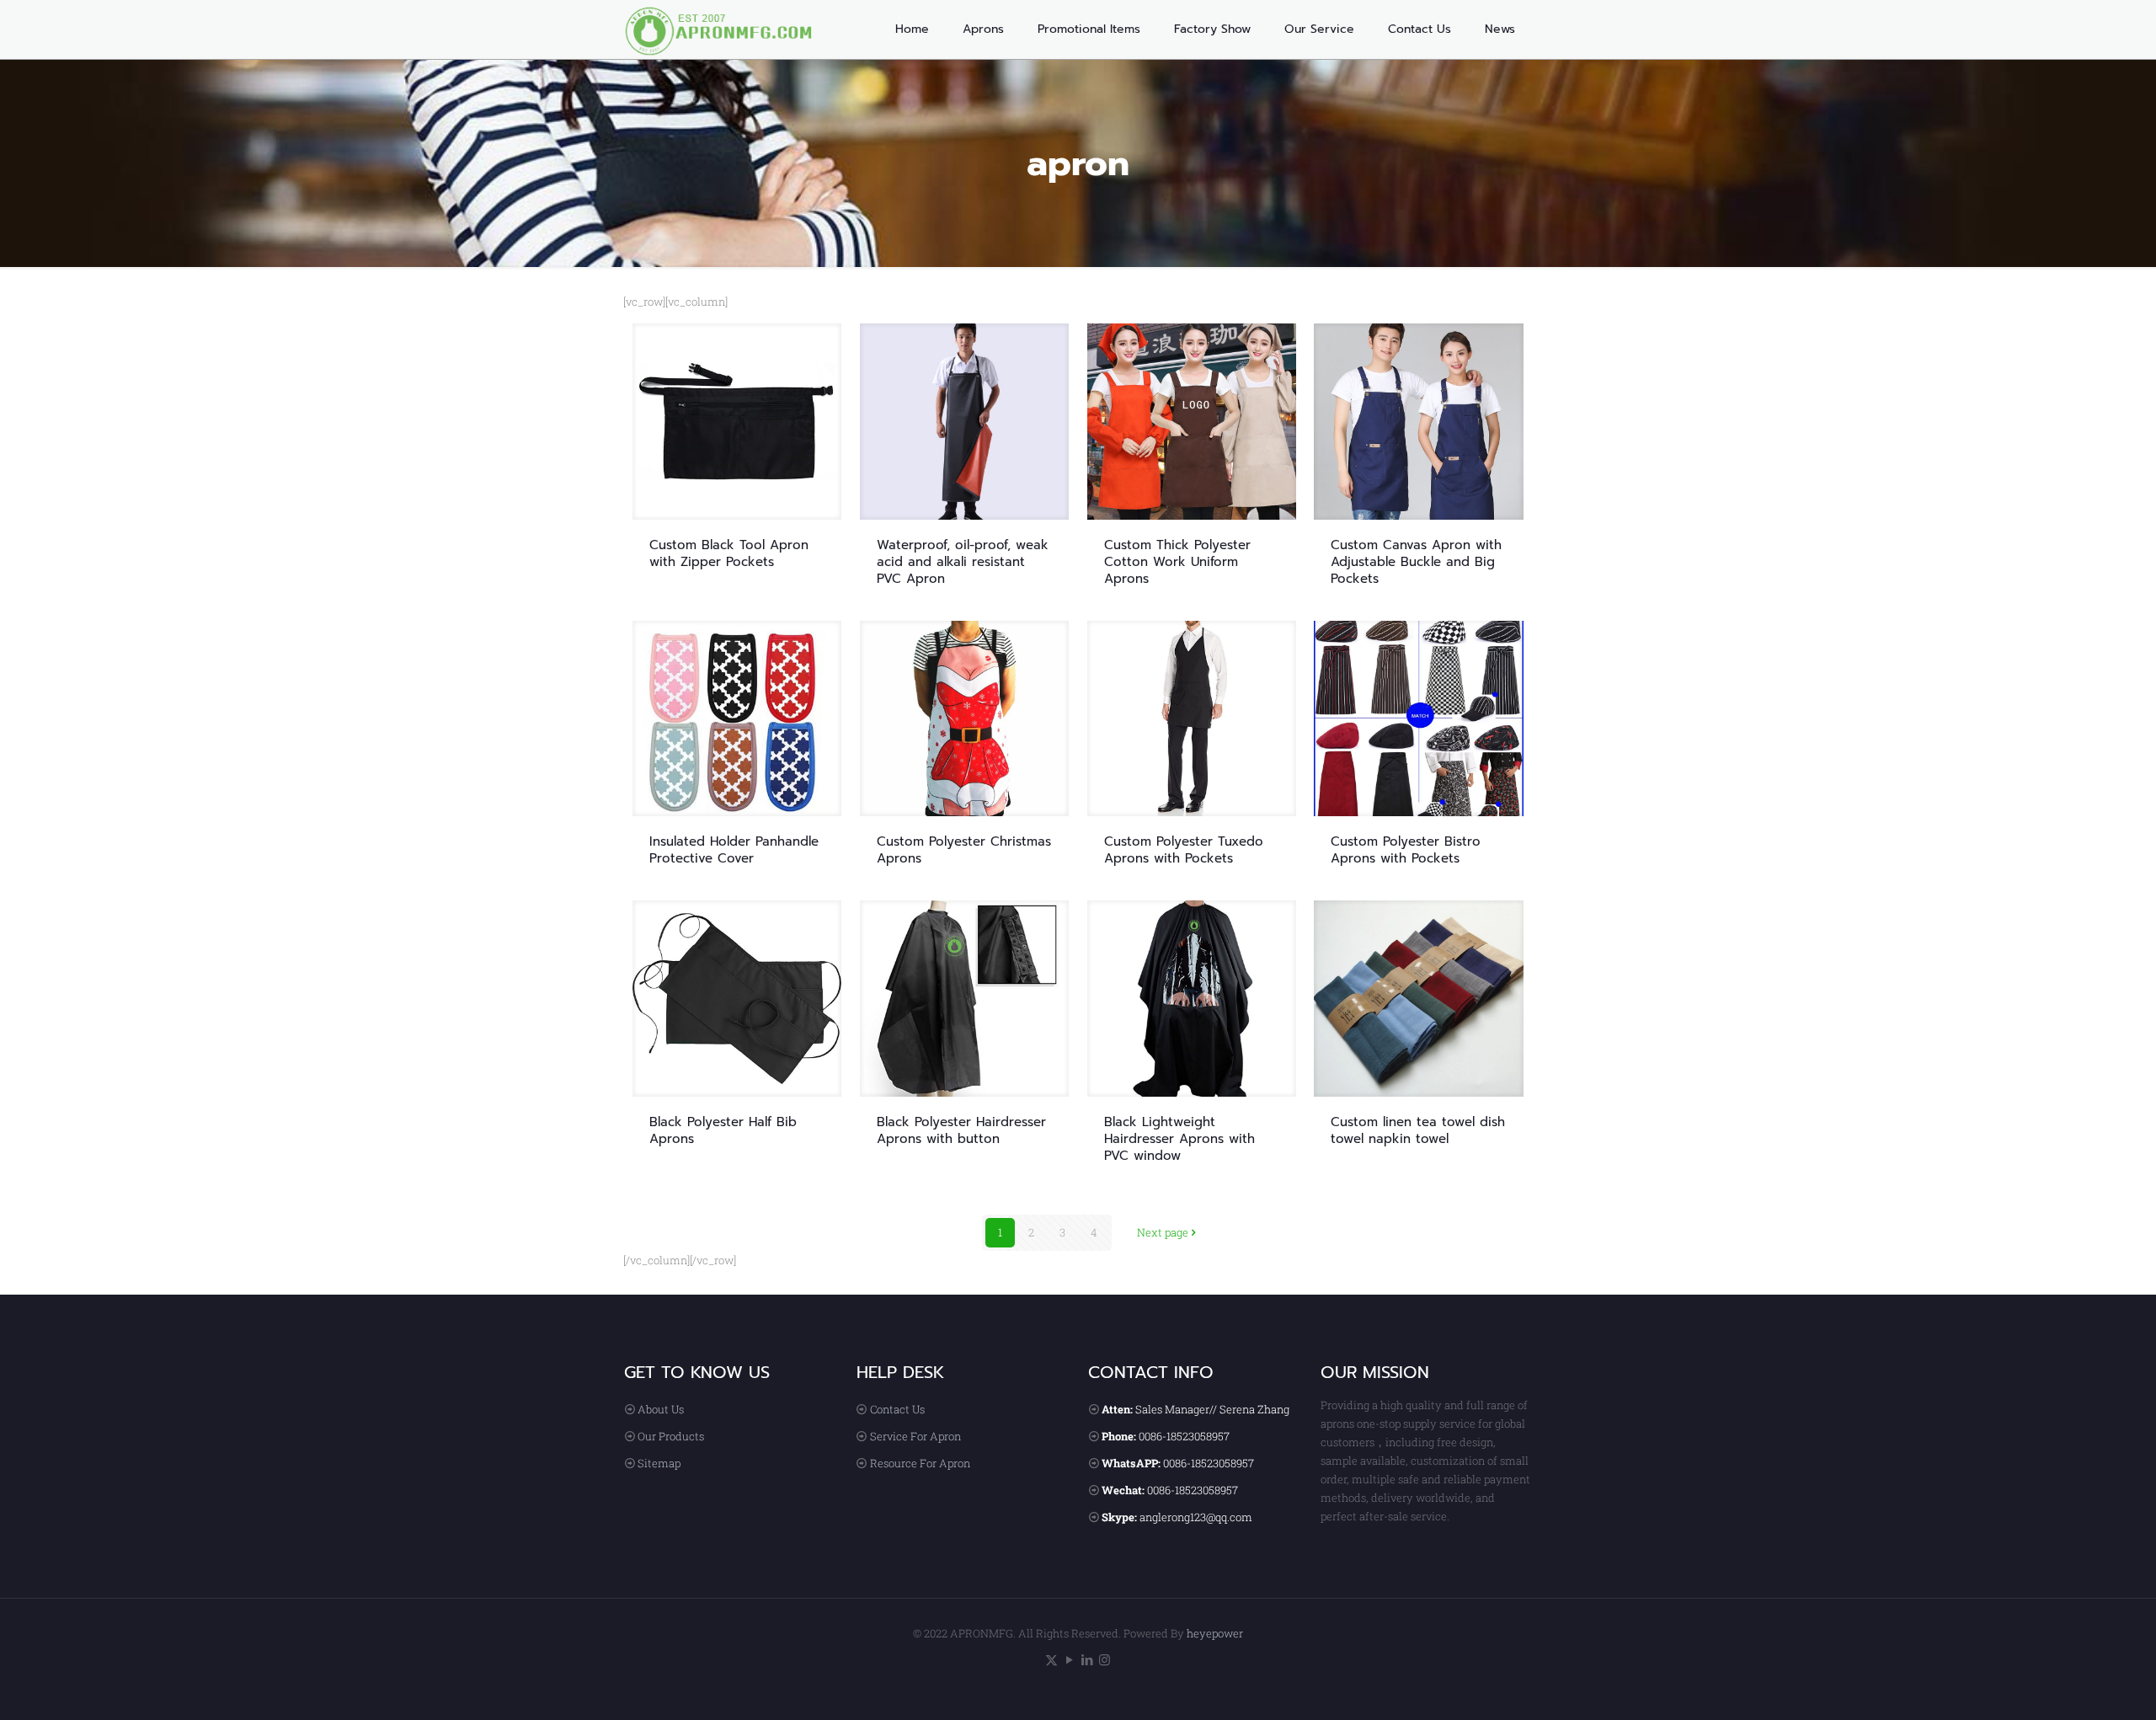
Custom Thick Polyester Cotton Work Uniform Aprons (1177, 562)
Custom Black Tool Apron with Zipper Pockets (729, 553)
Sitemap (659, 1463)
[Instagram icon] (1105, 1659)
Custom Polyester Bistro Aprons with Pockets (1406, 850)
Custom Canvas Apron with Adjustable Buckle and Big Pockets (1416, 562)
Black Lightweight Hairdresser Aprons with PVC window (1179, 1139)
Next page (1163, 1232)
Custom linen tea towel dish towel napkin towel (1418, 1130)
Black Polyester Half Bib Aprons (723, 1130)
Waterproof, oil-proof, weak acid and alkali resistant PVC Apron (963, 562)
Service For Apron (915, 1436)
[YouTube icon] (1069, 1659)
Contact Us (897, 1409)
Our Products (671, 1436)
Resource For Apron (920, 1463)
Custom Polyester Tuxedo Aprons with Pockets (1184, 850)
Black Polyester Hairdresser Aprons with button (961, 1130)
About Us (661, 1409)
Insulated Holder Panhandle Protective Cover (734, 850)
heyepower (1215, 1633)
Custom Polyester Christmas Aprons (964, 850)
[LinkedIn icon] (1087, 1659)
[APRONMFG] (728, 29)
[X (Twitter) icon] (1051, 1659)
